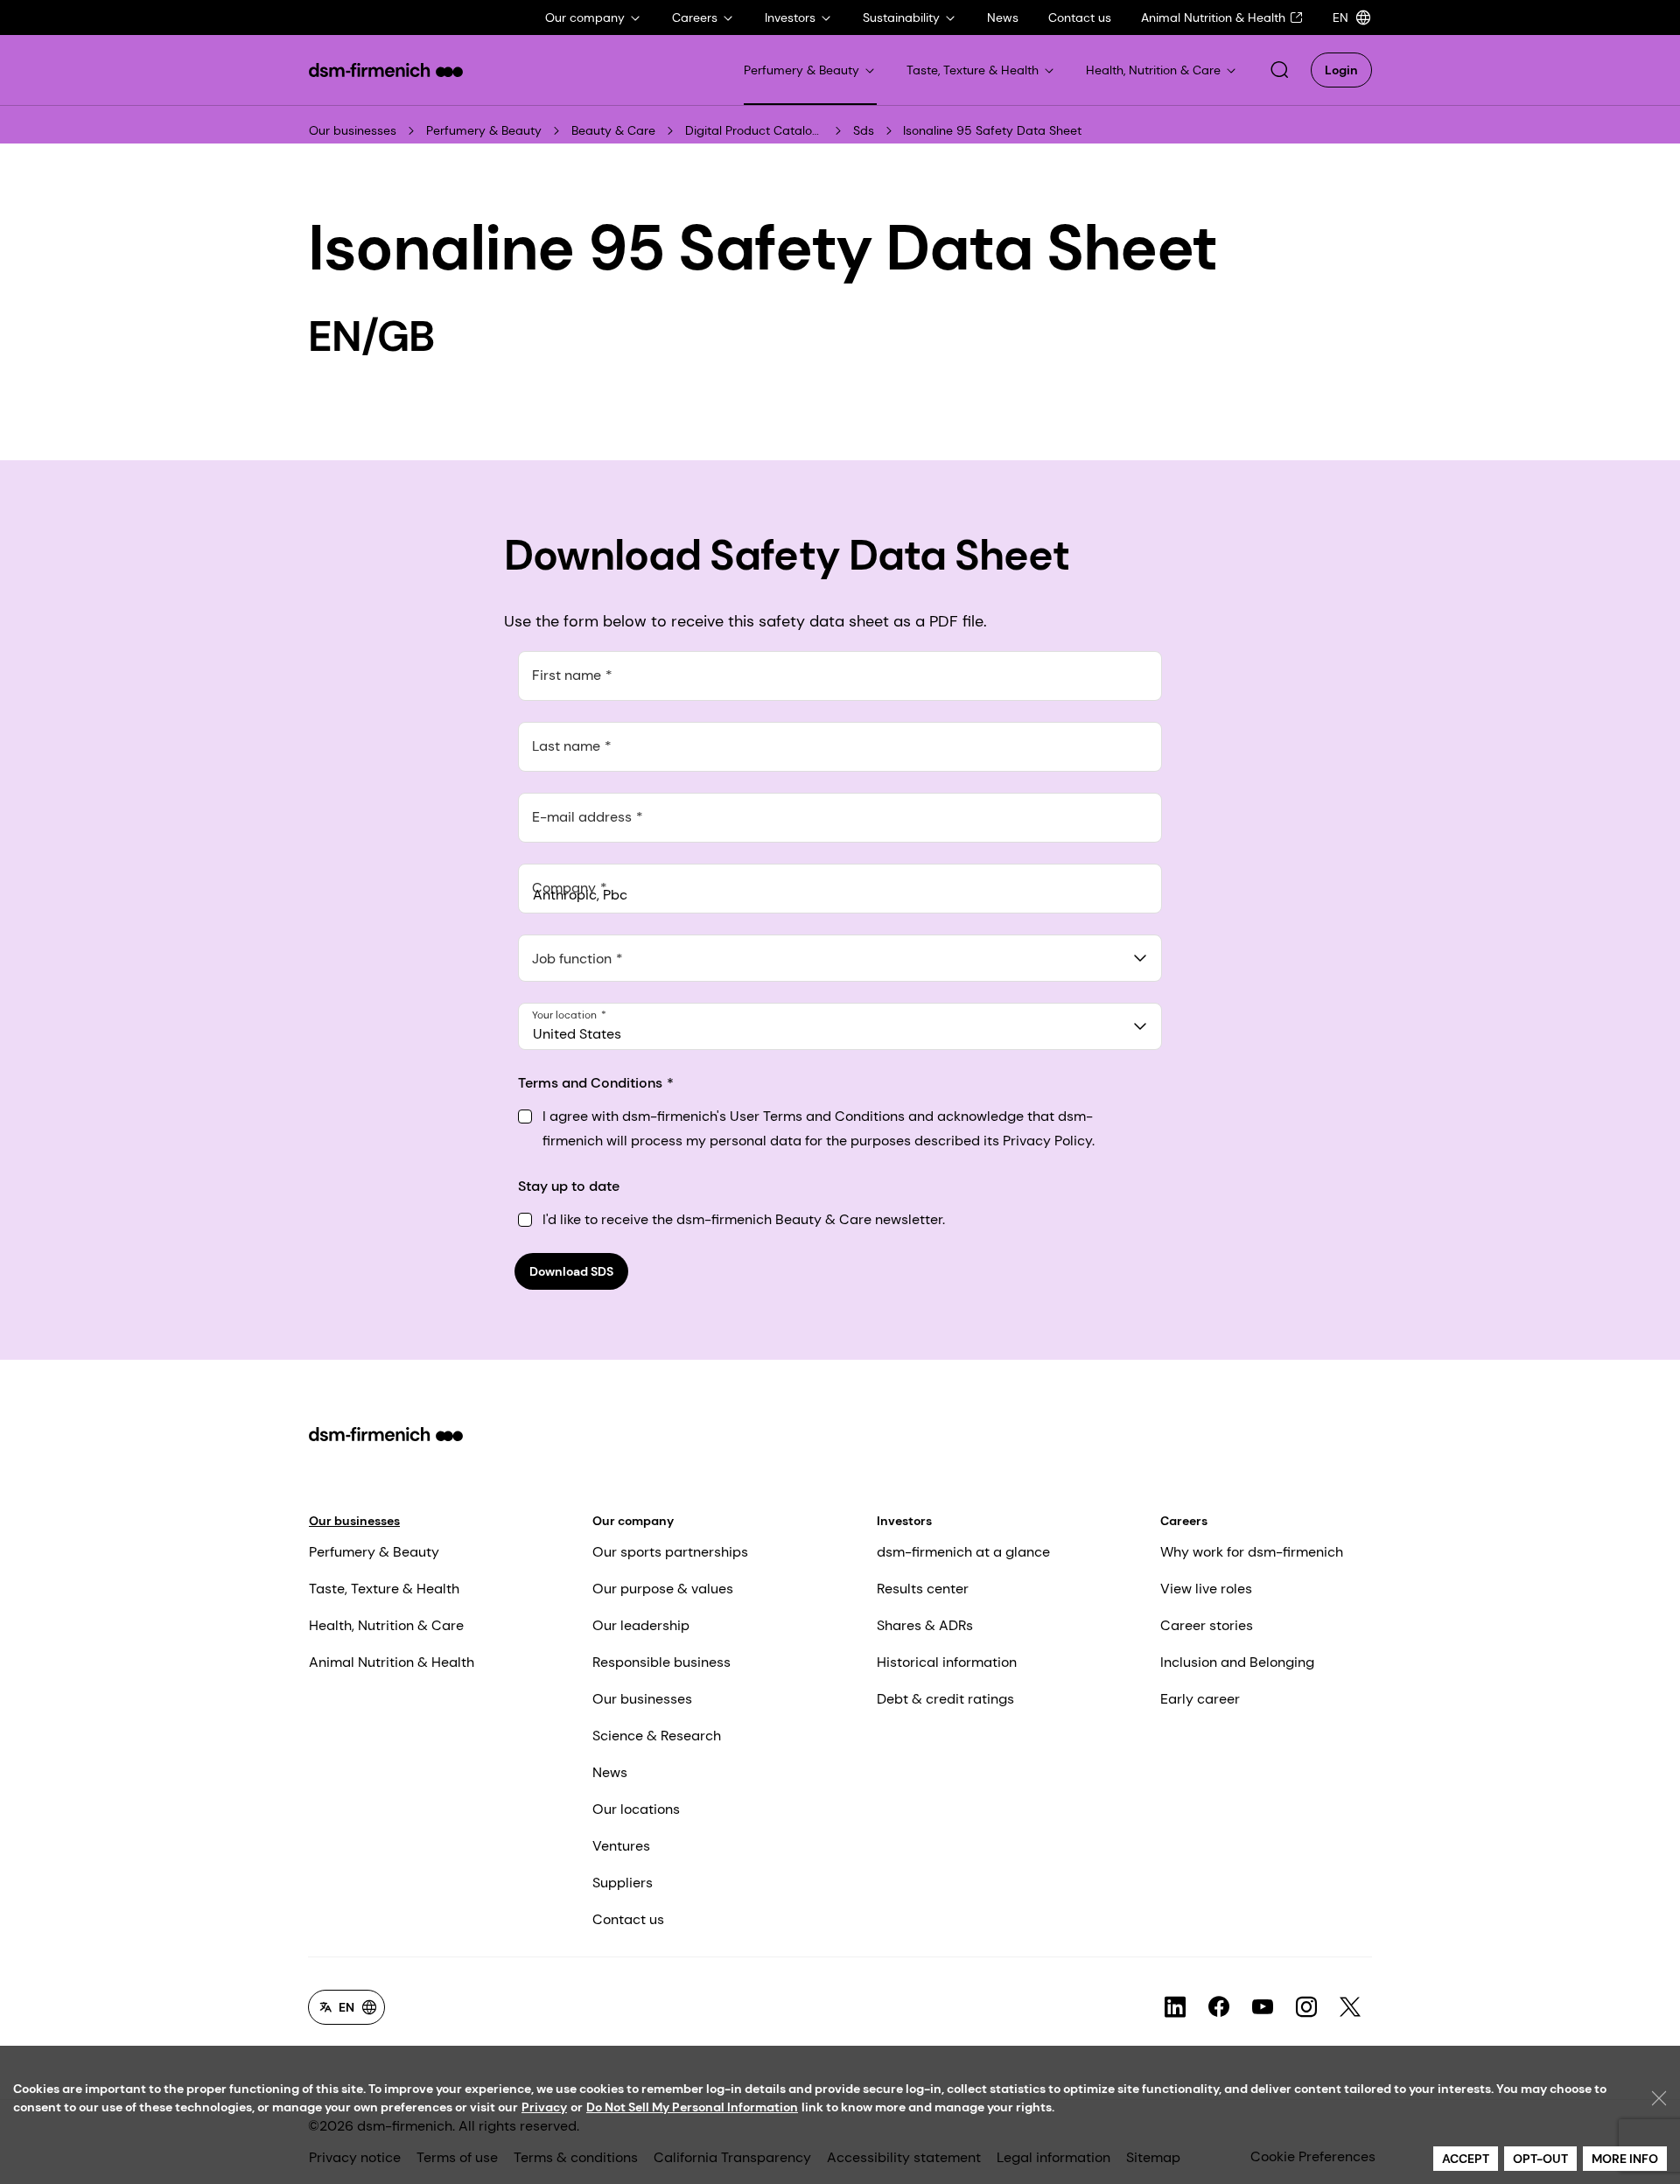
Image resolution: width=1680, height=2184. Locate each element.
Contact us (628, 1919)
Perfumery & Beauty (484, 130)
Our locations (636, 1809)
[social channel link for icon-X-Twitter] (1350, 2007)
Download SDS (571, 1271)
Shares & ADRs (925, 1625)
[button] (1279, 70)
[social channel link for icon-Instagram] (1306, 2007)
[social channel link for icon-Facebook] (1219, 2007)
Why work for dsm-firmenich (1252, 1552)
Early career (1200, 1699)
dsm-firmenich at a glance (963, 1552)
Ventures (621, 1846)
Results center (923, 1589)
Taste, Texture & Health (384, 1589)
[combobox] (840, 958)
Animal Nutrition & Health (392, 1662)
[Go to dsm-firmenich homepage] (386, 70)
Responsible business (661, 1662)
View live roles (1206, 1589)
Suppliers (623, 1883)
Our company (633, 1521)
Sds (864, 130)
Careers (1184, 1521)
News (610, 1772)
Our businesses (353, 130)
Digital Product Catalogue (755, 130)
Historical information (947, 1662)
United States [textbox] (577, 1034)
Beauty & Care (613, 130)
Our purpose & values (663, 1589)
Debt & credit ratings (945, 1699)
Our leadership (641, 1625)
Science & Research (657, 1736)
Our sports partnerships (670, 1552)
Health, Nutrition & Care (386, 1625)
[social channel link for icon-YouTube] (1263, 2007)
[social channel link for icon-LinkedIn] (1175, 2007)
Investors (904, 1521)
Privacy (544, 2107)
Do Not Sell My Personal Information (692, 2107)
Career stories (1207, 1625)
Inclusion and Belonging (1237, 1662)
